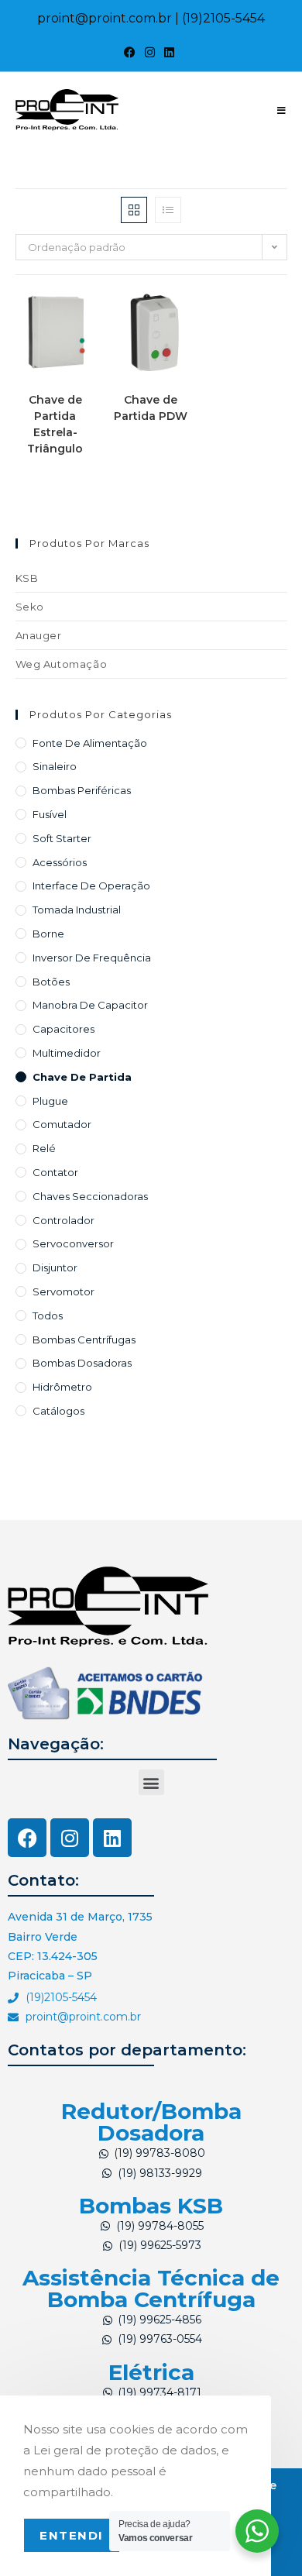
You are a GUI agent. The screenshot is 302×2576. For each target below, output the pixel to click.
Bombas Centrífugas (84, 1340)
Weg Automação (62, 664)
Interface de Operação (91, 886)
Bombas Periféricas (82, 790)
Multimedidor (67, 1053)
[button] (151, 1782)
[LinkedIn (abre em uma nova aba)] (169, 53)
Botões (51, 982)
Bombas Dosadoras (82, 1363)
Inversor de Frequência (92, 958)
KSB (27, 578)
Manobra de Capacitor (90, 1005)
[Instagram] (70, 1838)
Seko (30, 607)
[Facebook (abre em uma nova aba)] (132, 53)
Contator (55, 1172)
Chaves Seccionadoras (90, 1196)
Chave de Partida (82, 1077)
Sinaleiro (55, 766)
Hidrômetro (62, 1387)
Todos (48, 1316)
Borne (48, 934)
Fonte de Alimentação (90, 743)
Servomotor (63, 1291)
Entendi (72, 2535)
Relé (44, 1148)
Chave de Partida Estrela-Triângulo (55, 424)
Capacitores (63, 1029)
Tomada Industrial (77, 910)
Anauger (39, 635)
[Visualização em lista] (168, 210)
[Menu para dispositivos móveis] (282, 110)
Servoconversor (73, 1243)
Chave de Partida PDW (151, 408)
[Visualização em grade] (134, 210)
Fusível (50, 814)
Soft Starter (62, 838)
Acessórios (60, 862)
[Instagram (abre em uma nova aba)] (150, 53)
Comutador (62, 1124)
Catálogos (58, 1411)
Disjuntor (55, 1267)
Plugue (50, 1101)
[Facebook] (27, 1838)
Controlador (63, 1220)
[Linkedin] (112, 1838)
